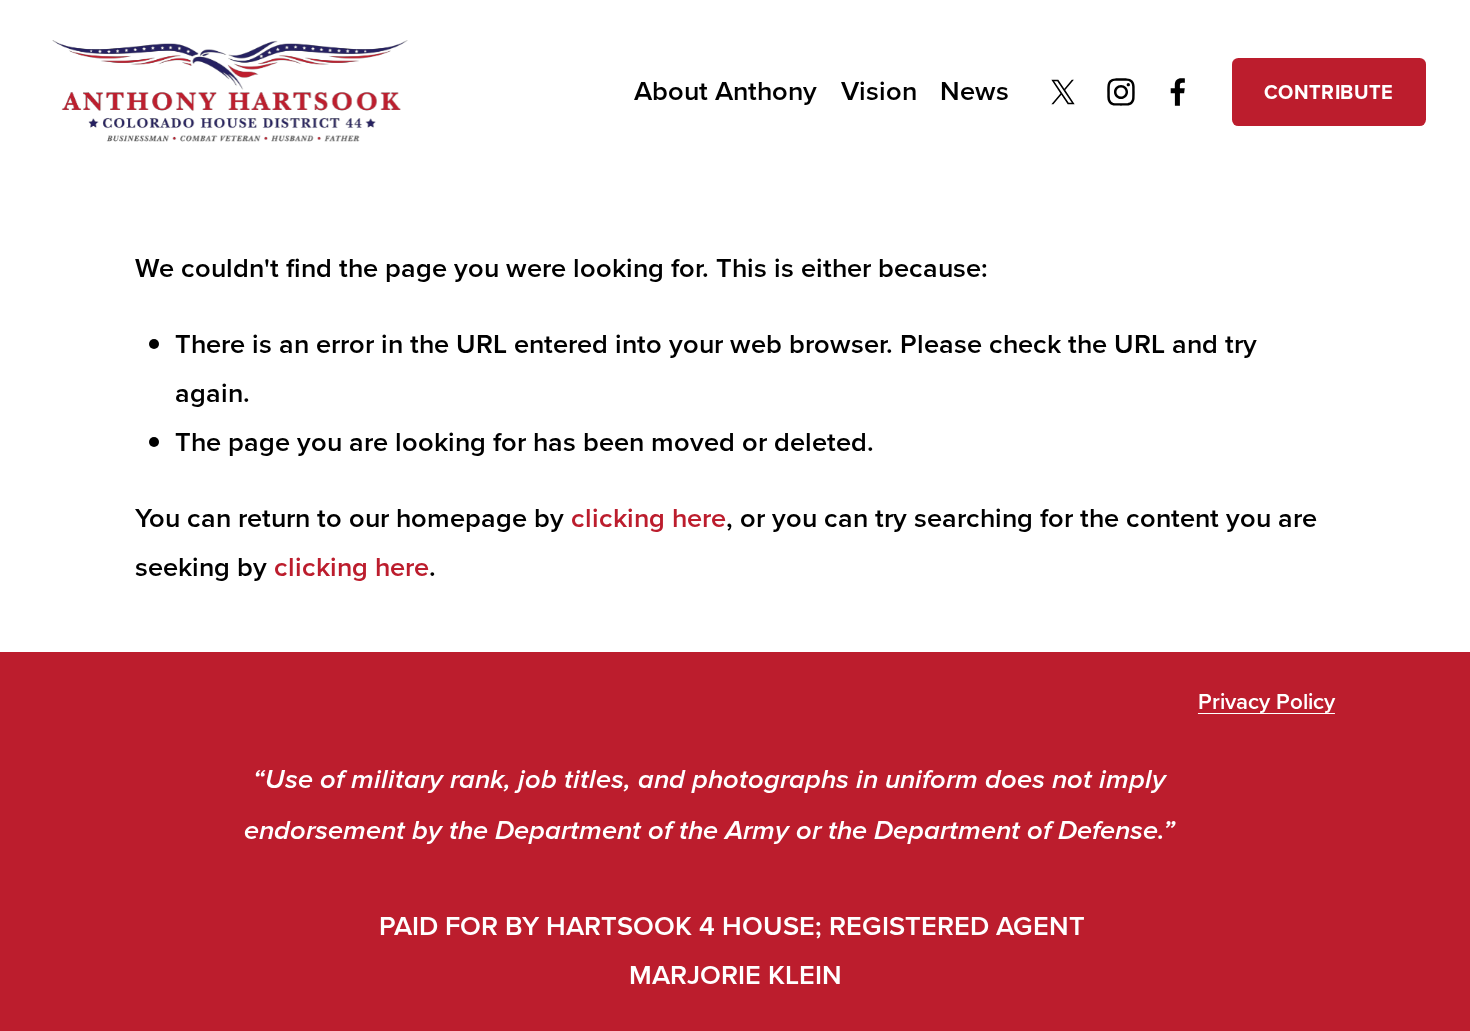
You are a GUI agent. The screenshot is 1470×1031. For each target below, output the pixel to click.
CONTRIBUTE (1329, 91)
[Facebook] (1178, 92)
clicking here (648, 517)
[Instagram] (1121, 92)
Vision (879, 90)
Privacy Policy (1266, 701)
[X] (1063, 92)
